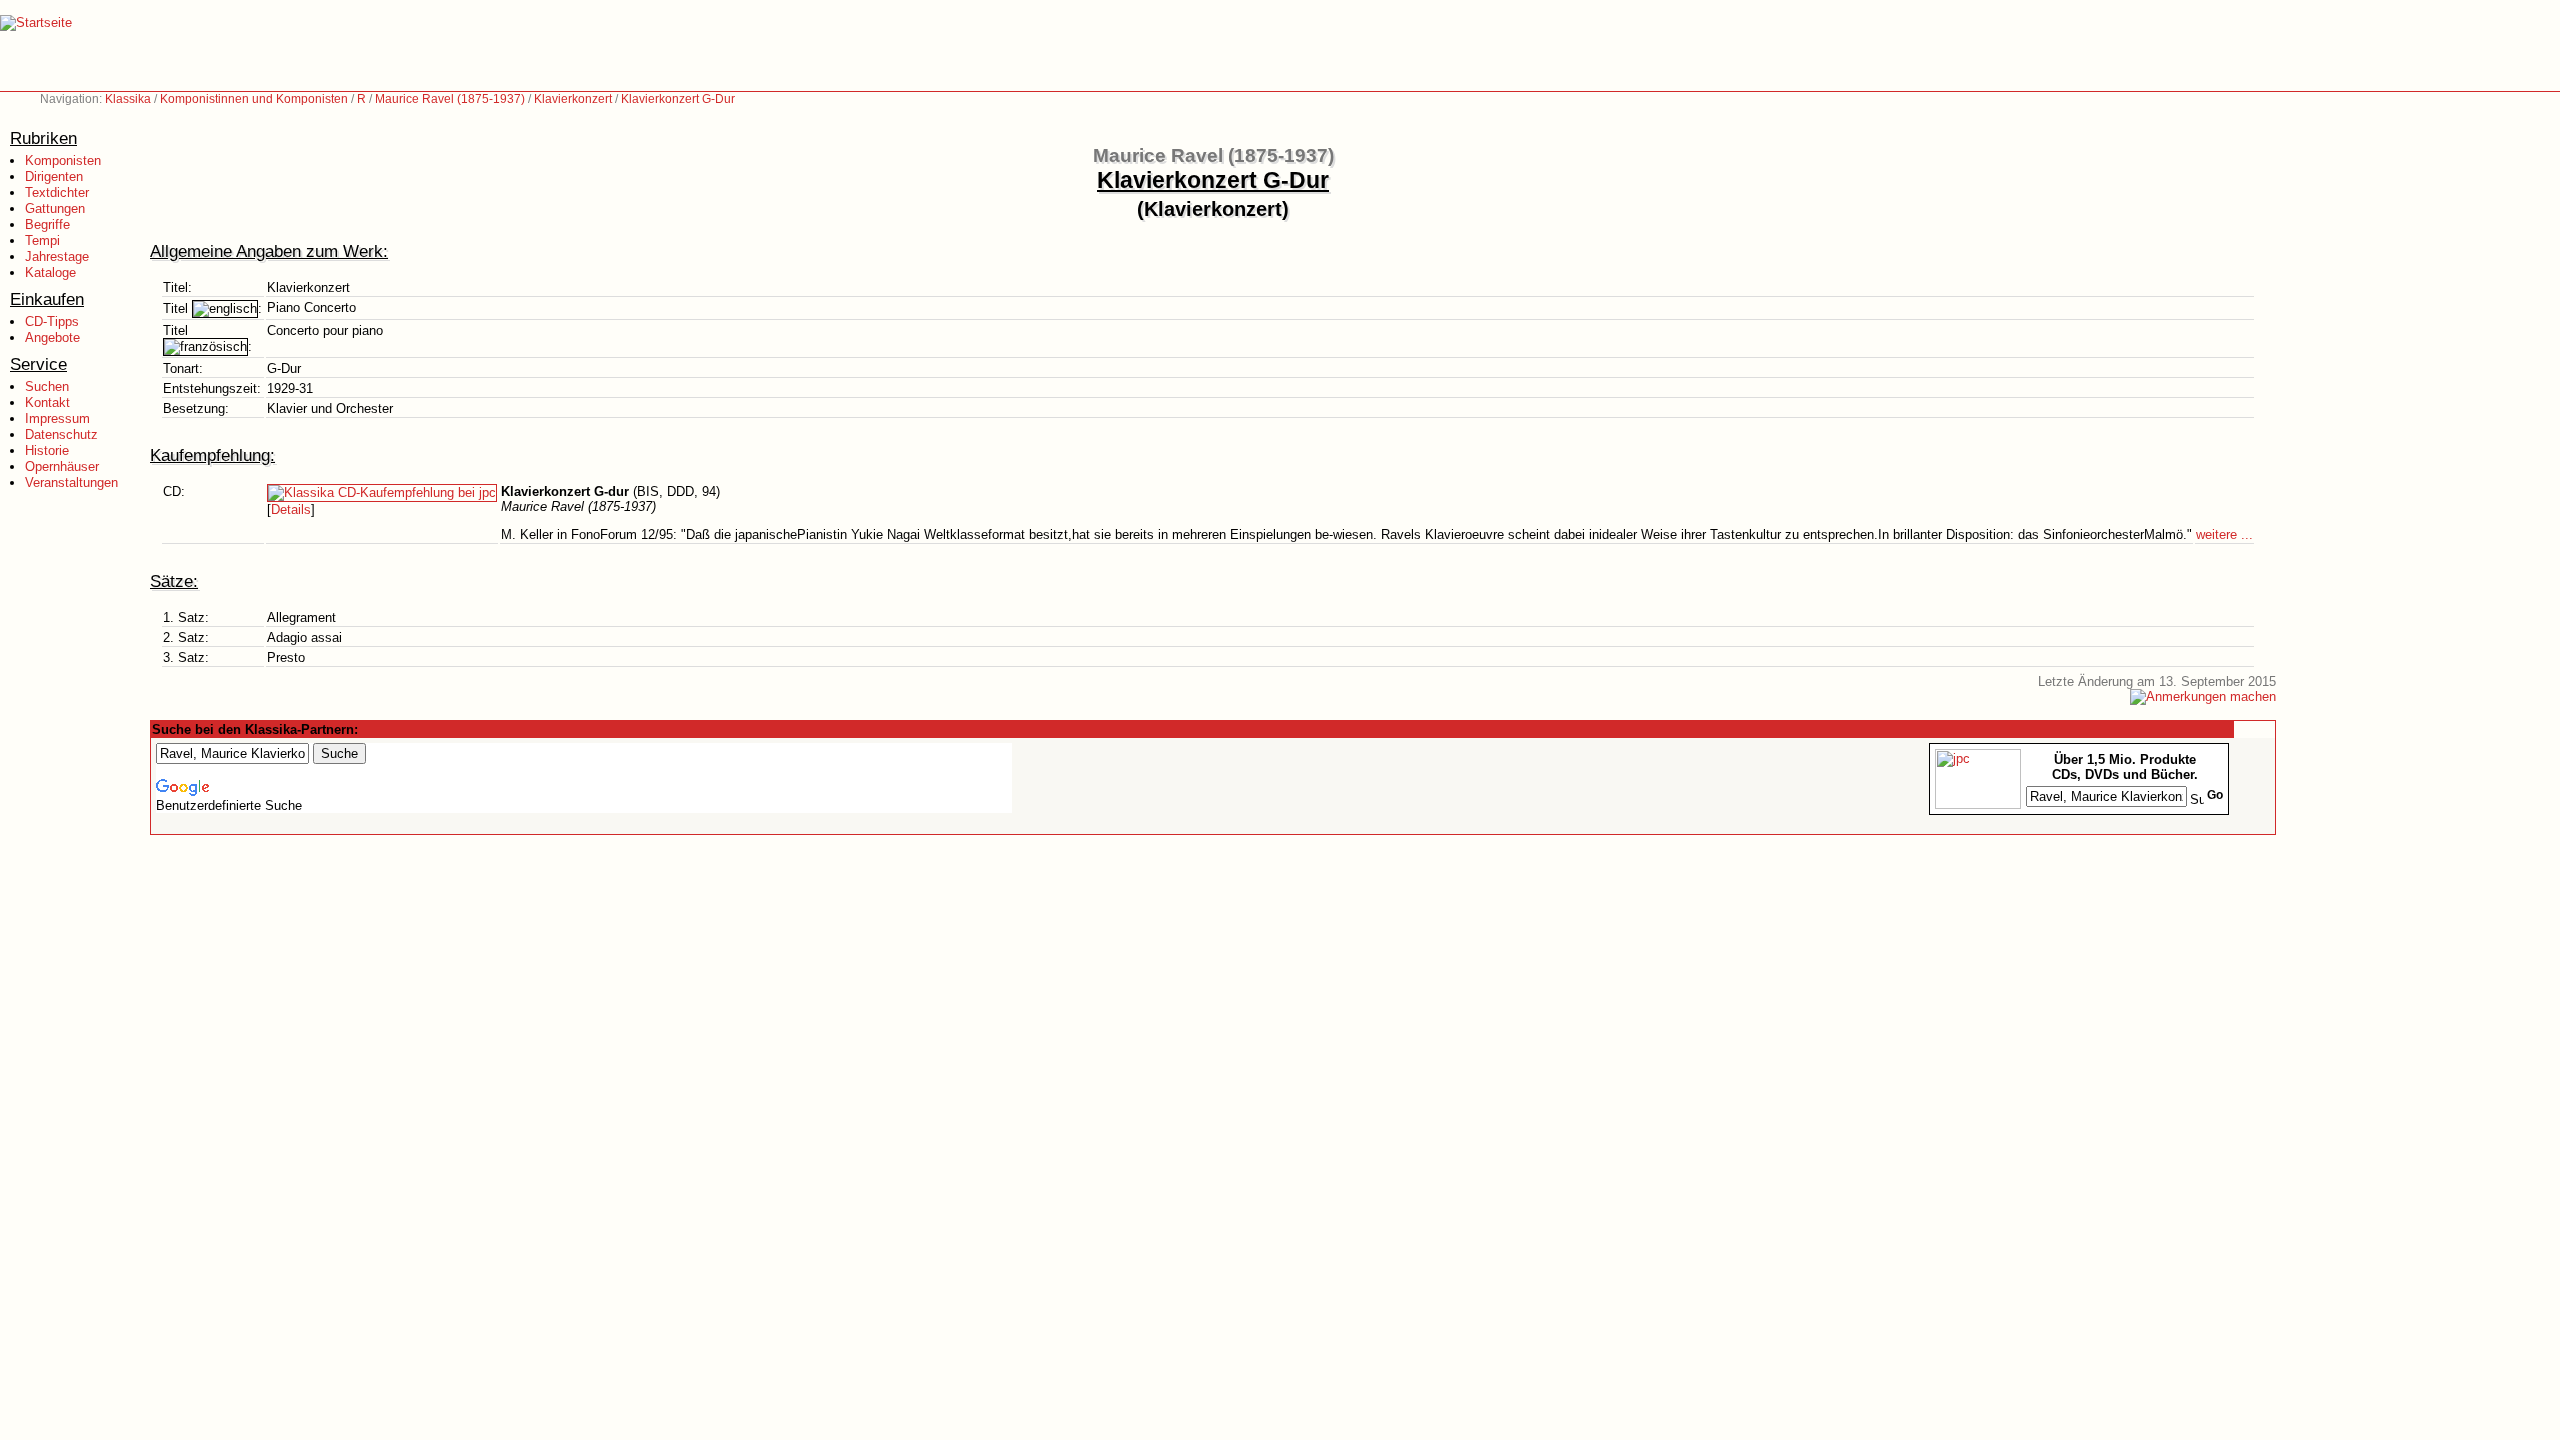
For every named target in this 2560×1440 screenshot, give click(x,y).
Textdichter (57, 192)
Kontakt (47, 402)
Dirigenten (54, 176)
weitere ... (2224, 534)
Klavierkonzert (573, 99)
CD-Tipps (52, 321)
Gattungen (55, 208)
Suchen (47, 386)
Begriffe (47, 224)
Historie (47, 450)
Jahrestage (57, 256)
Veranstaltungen (71, 482)
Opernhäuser (62, 466)
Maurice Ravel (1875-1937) (450, 99)
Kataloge (50, 272)
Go (2215, 795)
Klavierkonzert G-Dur (678, 99)
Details (291, 509)
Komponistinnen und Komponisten (254, 99)
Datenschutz (61, 434)
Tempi (42, 240)
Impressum (57, 418)
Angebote (52, 337)
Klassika (128, 99)
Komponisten (63, 160)
